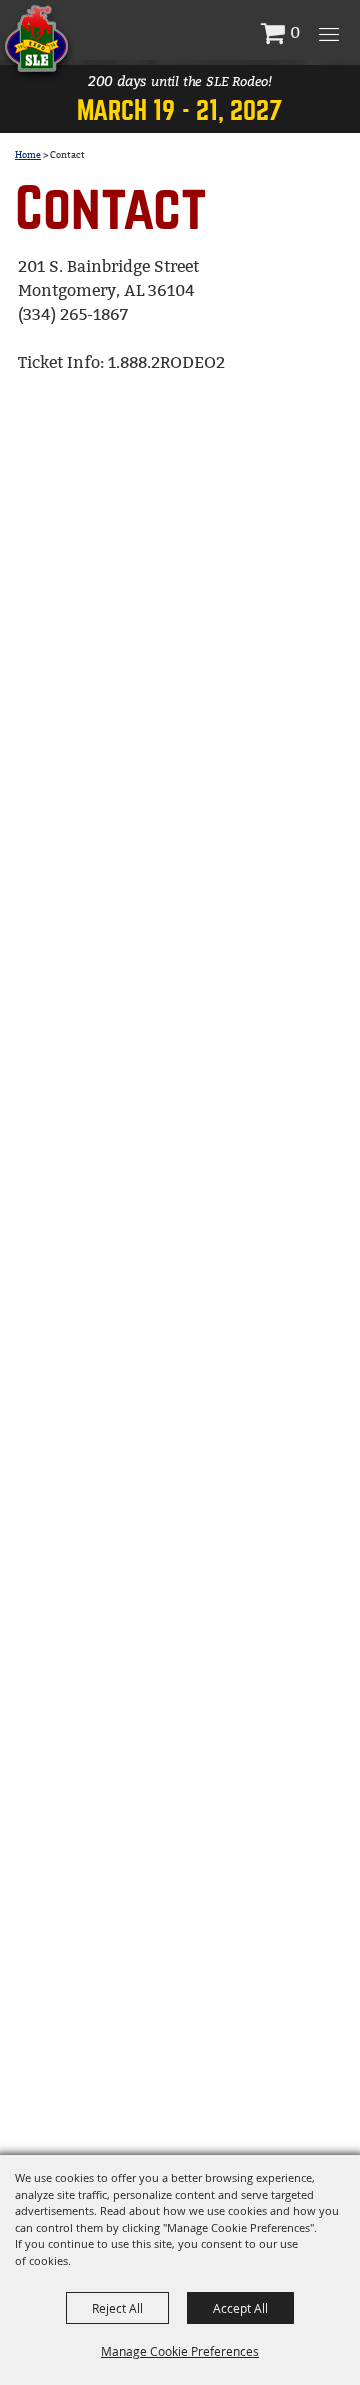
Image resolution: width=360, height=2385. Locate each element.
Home (28, 155)
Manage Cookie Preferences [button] (180, 2351)
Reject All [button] (117, 2308)
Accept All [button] (240, 2308)
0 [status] (295, 32)
